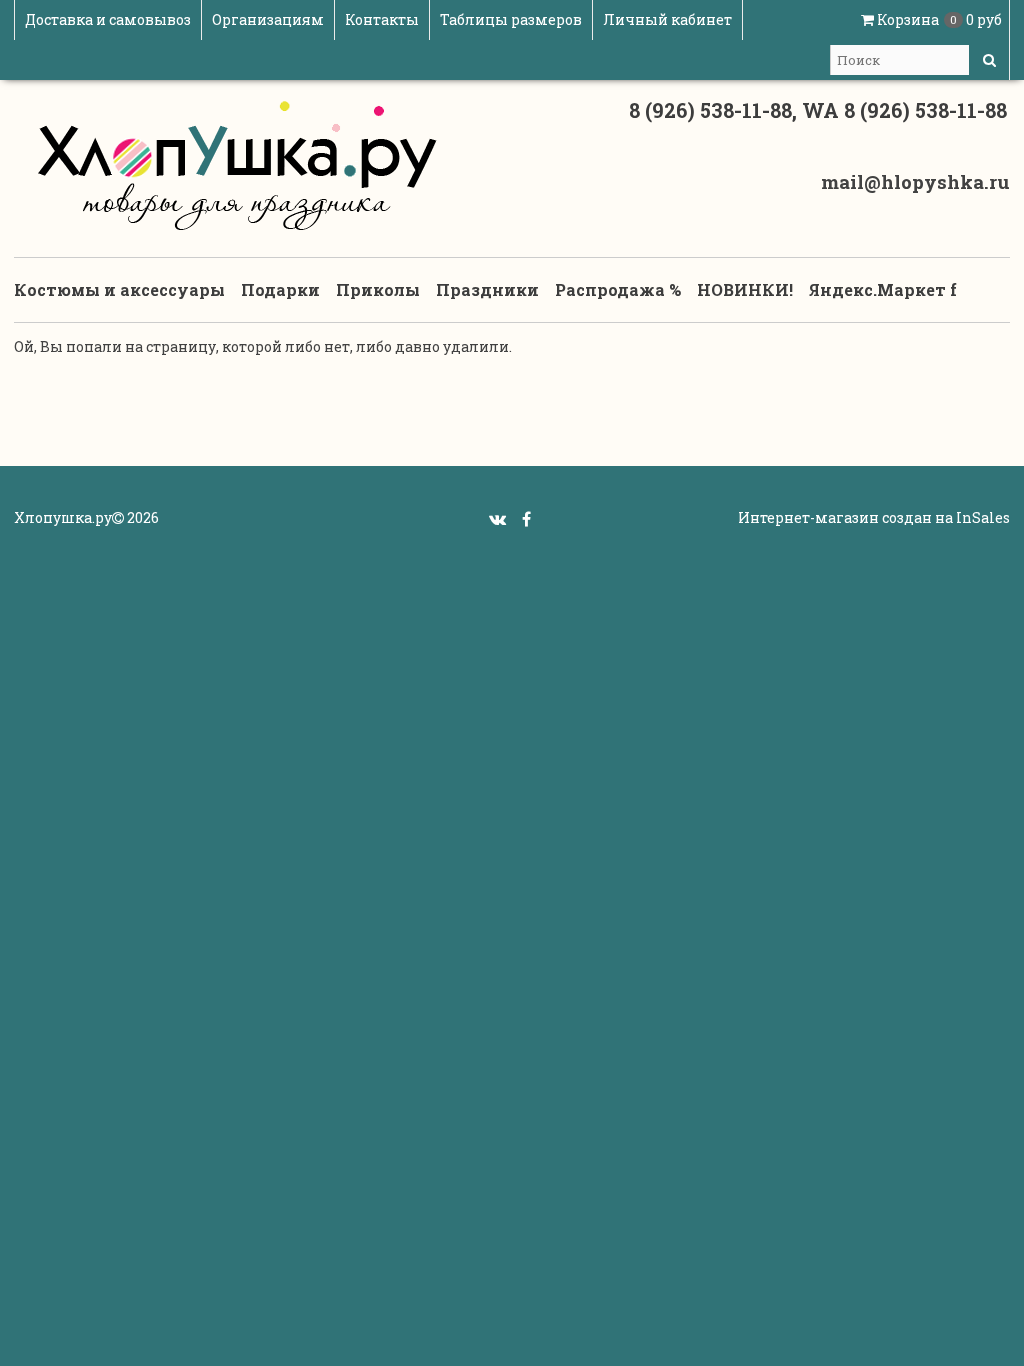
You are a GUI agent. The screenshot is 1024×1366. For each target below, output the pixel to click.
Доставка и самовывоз (108, 19)
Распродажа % (618, 289)
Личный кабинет (667, 19)
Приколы (378, 289)
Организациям (268, 19)
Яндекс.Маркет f (883, 289)
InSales (983, 517)
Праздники (487, 289)
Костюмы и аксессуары (119, 289)
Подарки (280, 289)
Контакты (382, 19)
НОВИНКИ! (745, 289)
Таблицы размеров (511, 19)
